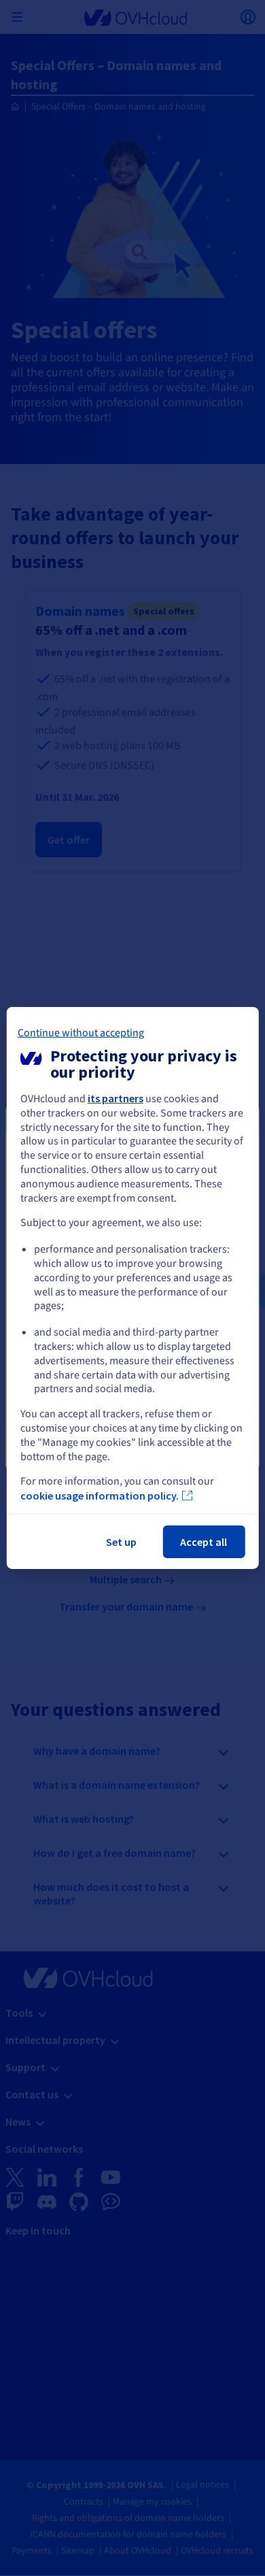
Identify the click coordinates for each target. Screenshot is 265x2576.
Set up (121, 1542)
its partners (116, 1098)
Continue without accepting (81, 1033)
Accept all (204, 1542)
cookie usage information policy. (100, 1496)
